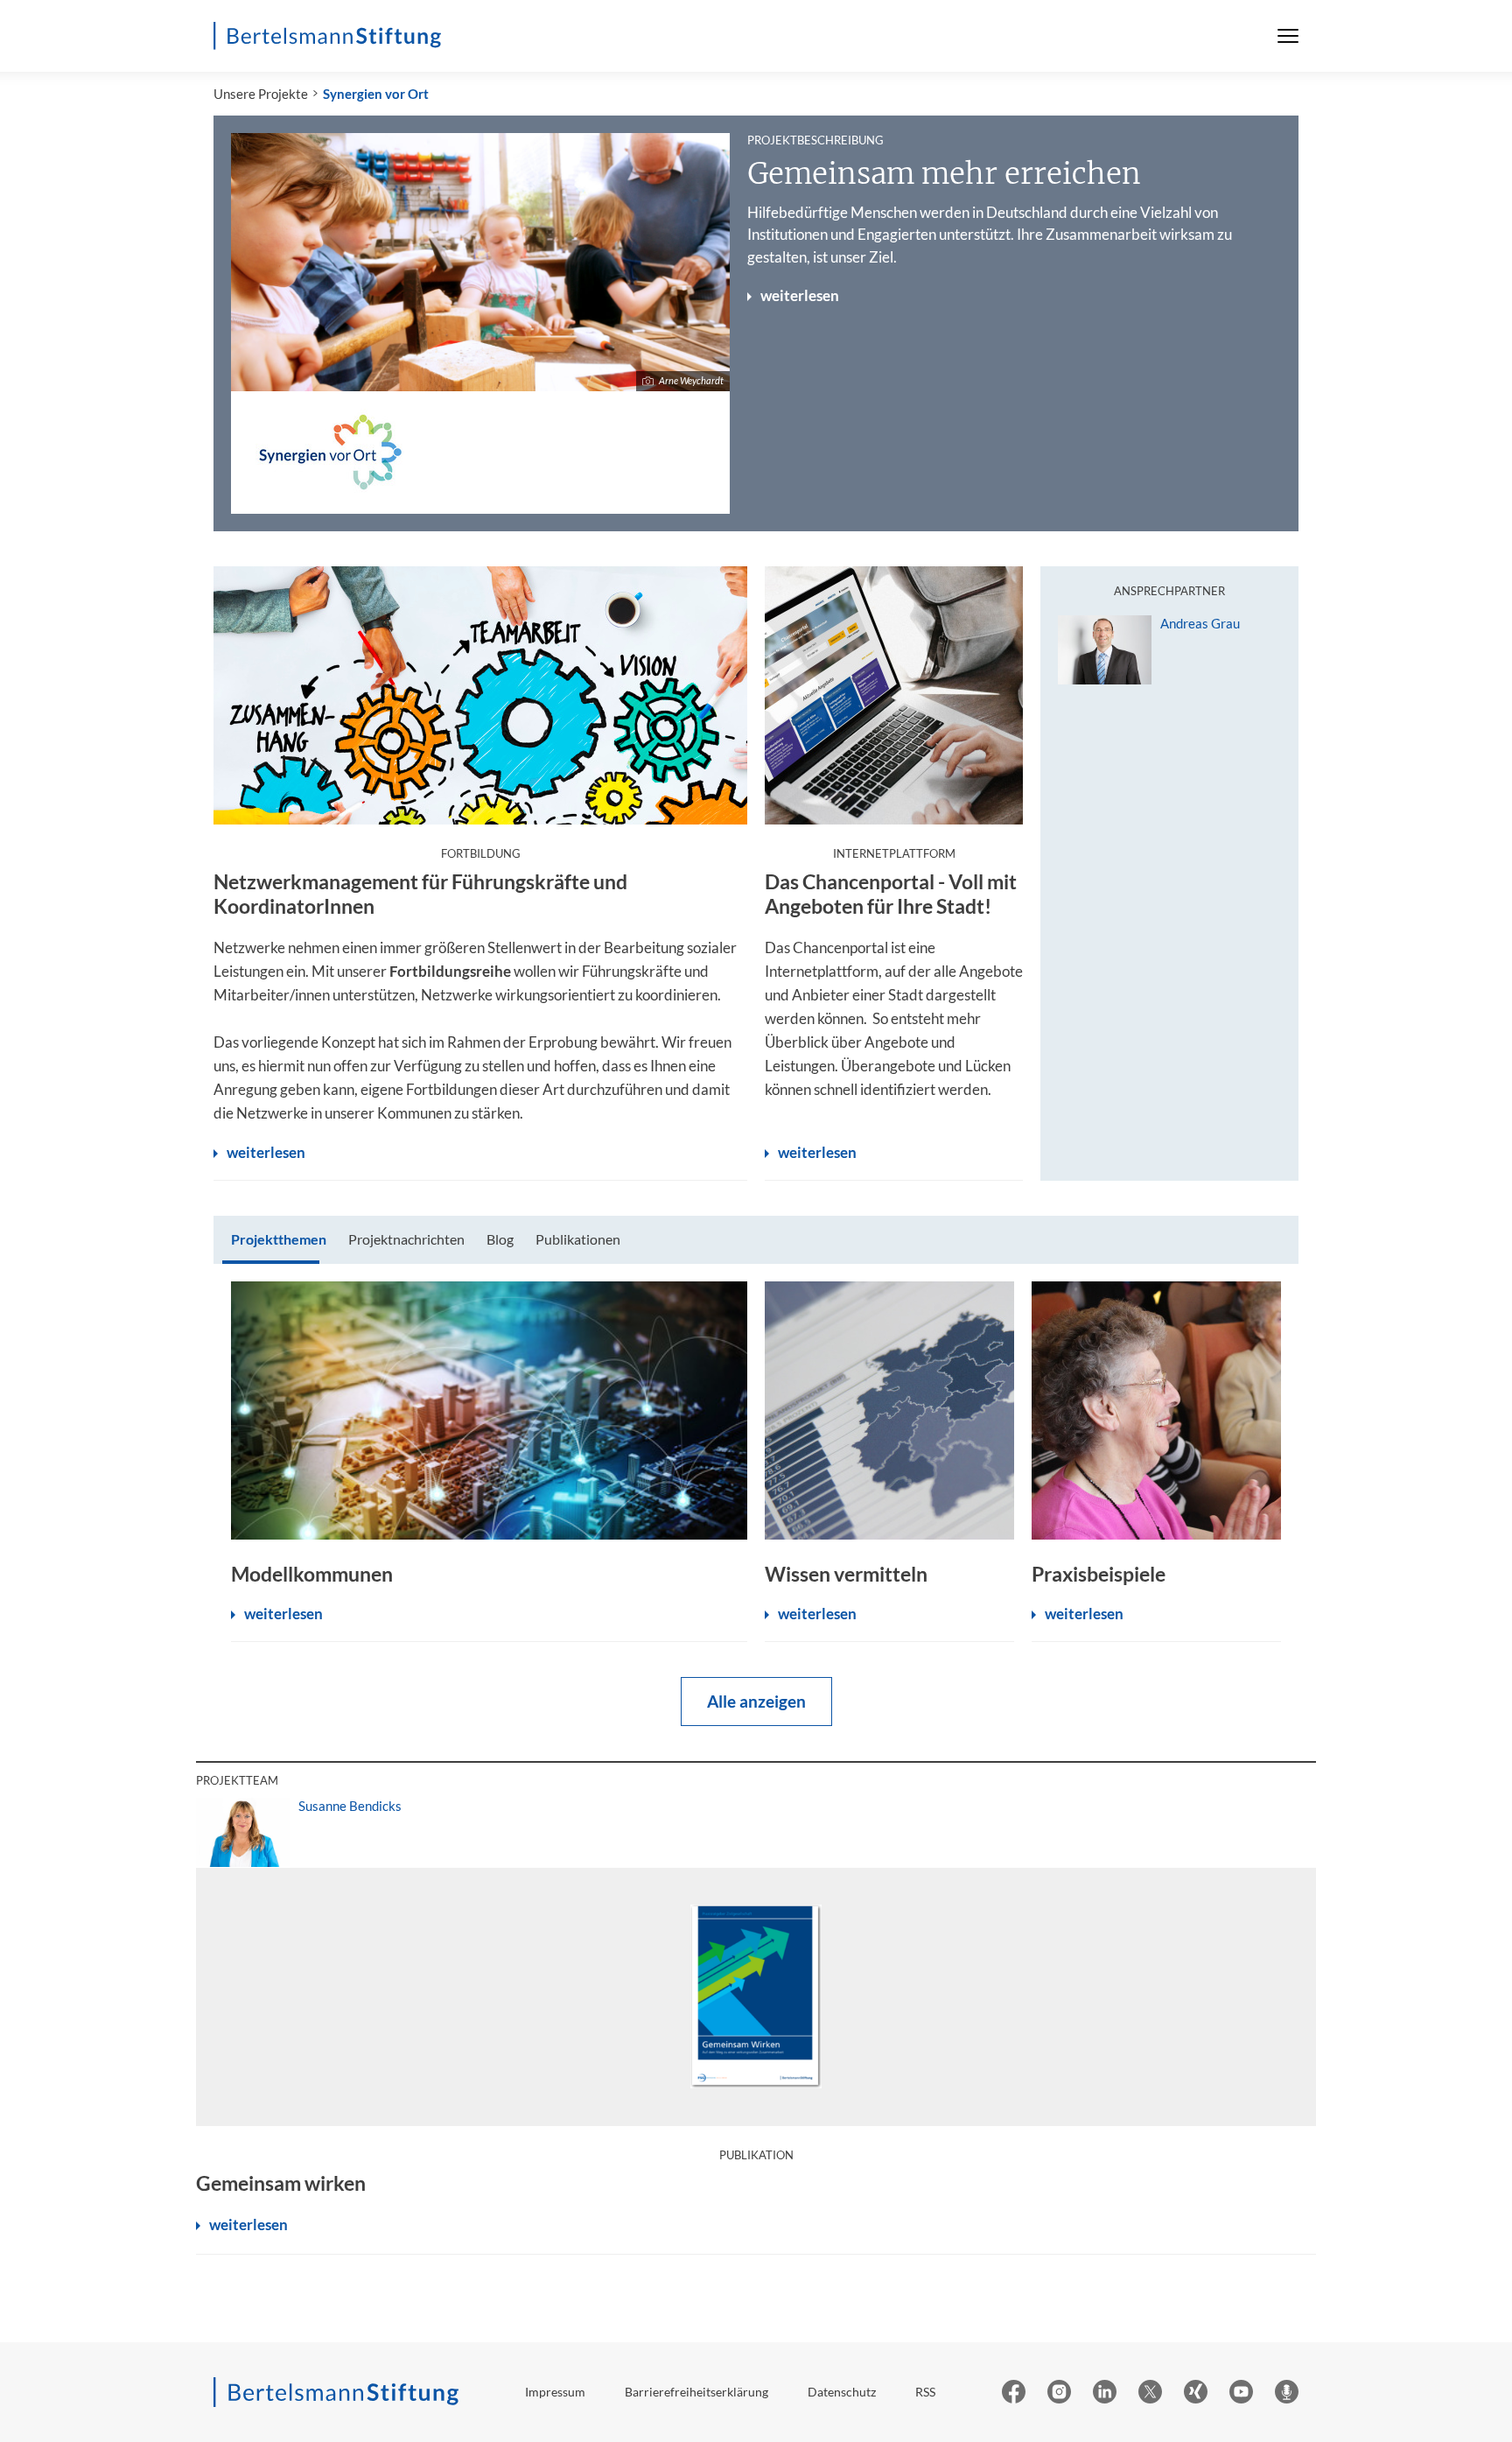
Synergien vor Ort (376, 94)
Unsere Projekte (261, 94)
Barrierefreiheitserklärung (696, 2392)
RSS (925, 2392)
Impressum (555, 2392)
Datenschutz (842, 2392)
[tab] (279, 1240)
